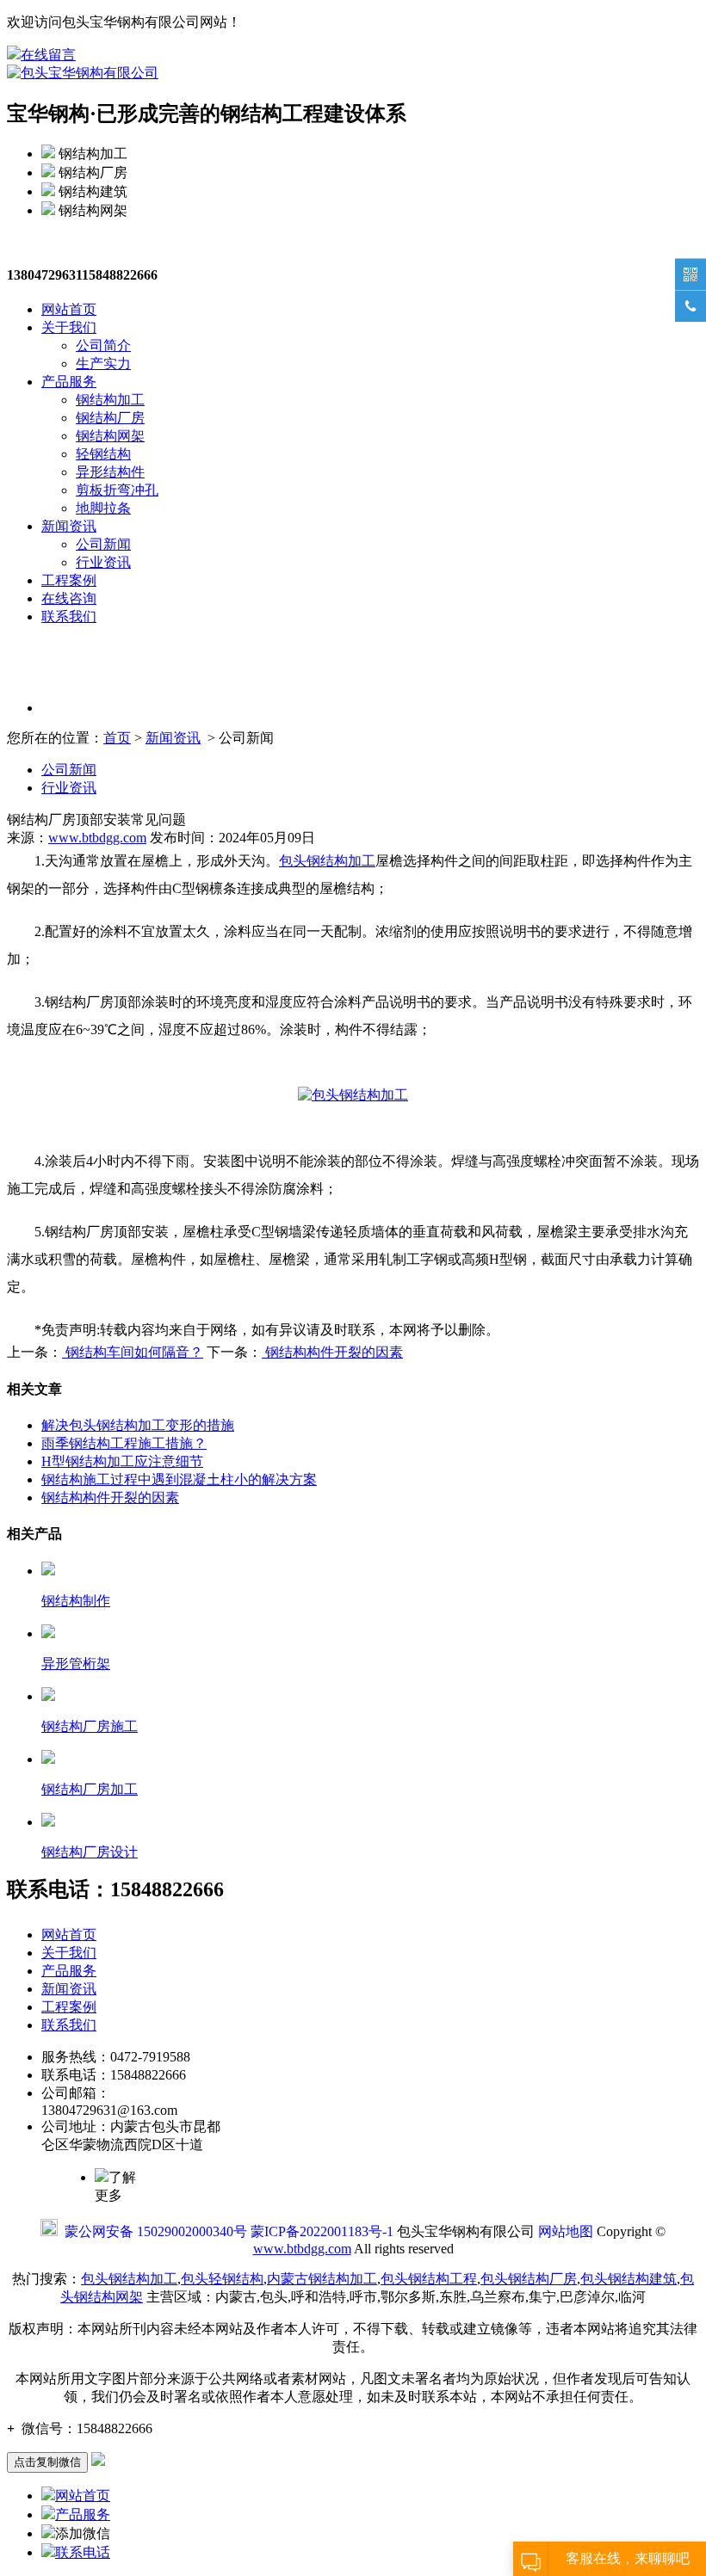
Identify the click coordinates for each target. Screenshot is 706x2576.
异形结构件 (110, 472)
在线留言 (48, 55)
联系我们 (69, 616)
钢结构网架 (110, 436)
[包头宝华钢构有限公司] (83, 73)
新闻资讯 (69, 526)
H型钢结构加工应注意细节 (122, 1461)
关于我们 (69, 327)
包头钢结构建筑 (629, 2279)
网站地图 (566, 2231)
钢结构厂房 (110, 418)
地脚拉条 (103, 508)
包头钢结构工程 (429, 2279)
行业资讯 (103, 562)
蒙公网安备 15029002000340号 (156, 2231)
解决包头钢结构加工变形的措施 (138, 1425)
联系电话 (83, 2552)
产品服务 (69, 382)
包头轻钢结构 (222, 2279)
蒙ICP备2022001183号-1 (322, 2231)
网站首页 (69, 309)
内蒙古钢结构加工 (322, 2279)
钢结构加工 (110, 400)
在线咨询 (69, 598)
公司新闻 (103, 544)
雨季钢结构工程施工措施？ (124, 1443)
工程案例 (69, 580)
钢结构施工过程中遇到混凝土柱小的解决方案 (179, 1479)
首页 (117, 738)
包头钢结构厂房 (529, 2279)
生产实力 (103, 364)
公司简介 (103, 345)
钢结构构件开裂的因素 (332, 1352)
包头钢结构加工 (327, 861)
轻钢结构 (103, 454)
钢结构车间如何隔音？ (133, 1352)
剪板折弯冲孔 (117, 490)
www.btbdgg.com (97, 838)
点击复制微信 (47, 2462)
